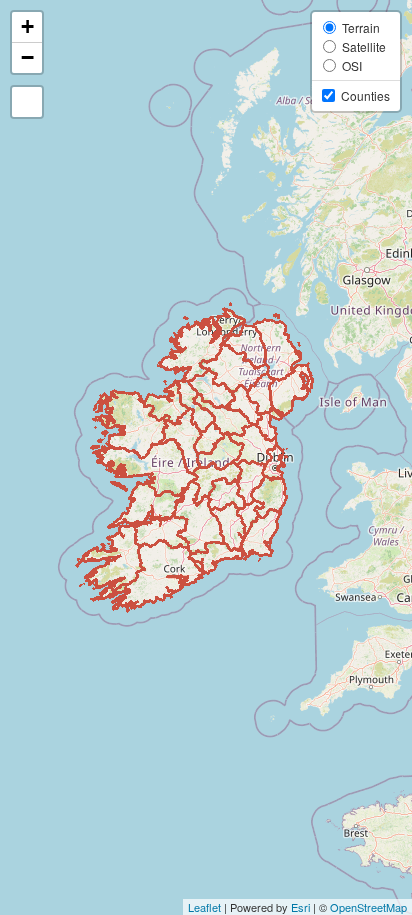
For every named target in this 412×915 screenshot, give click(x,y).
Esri (300, 907)
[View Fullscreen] (27, 102)
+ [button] (27, 26)
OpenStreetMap (368, 907)
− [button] (27, 57)
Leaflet (204, 907)
